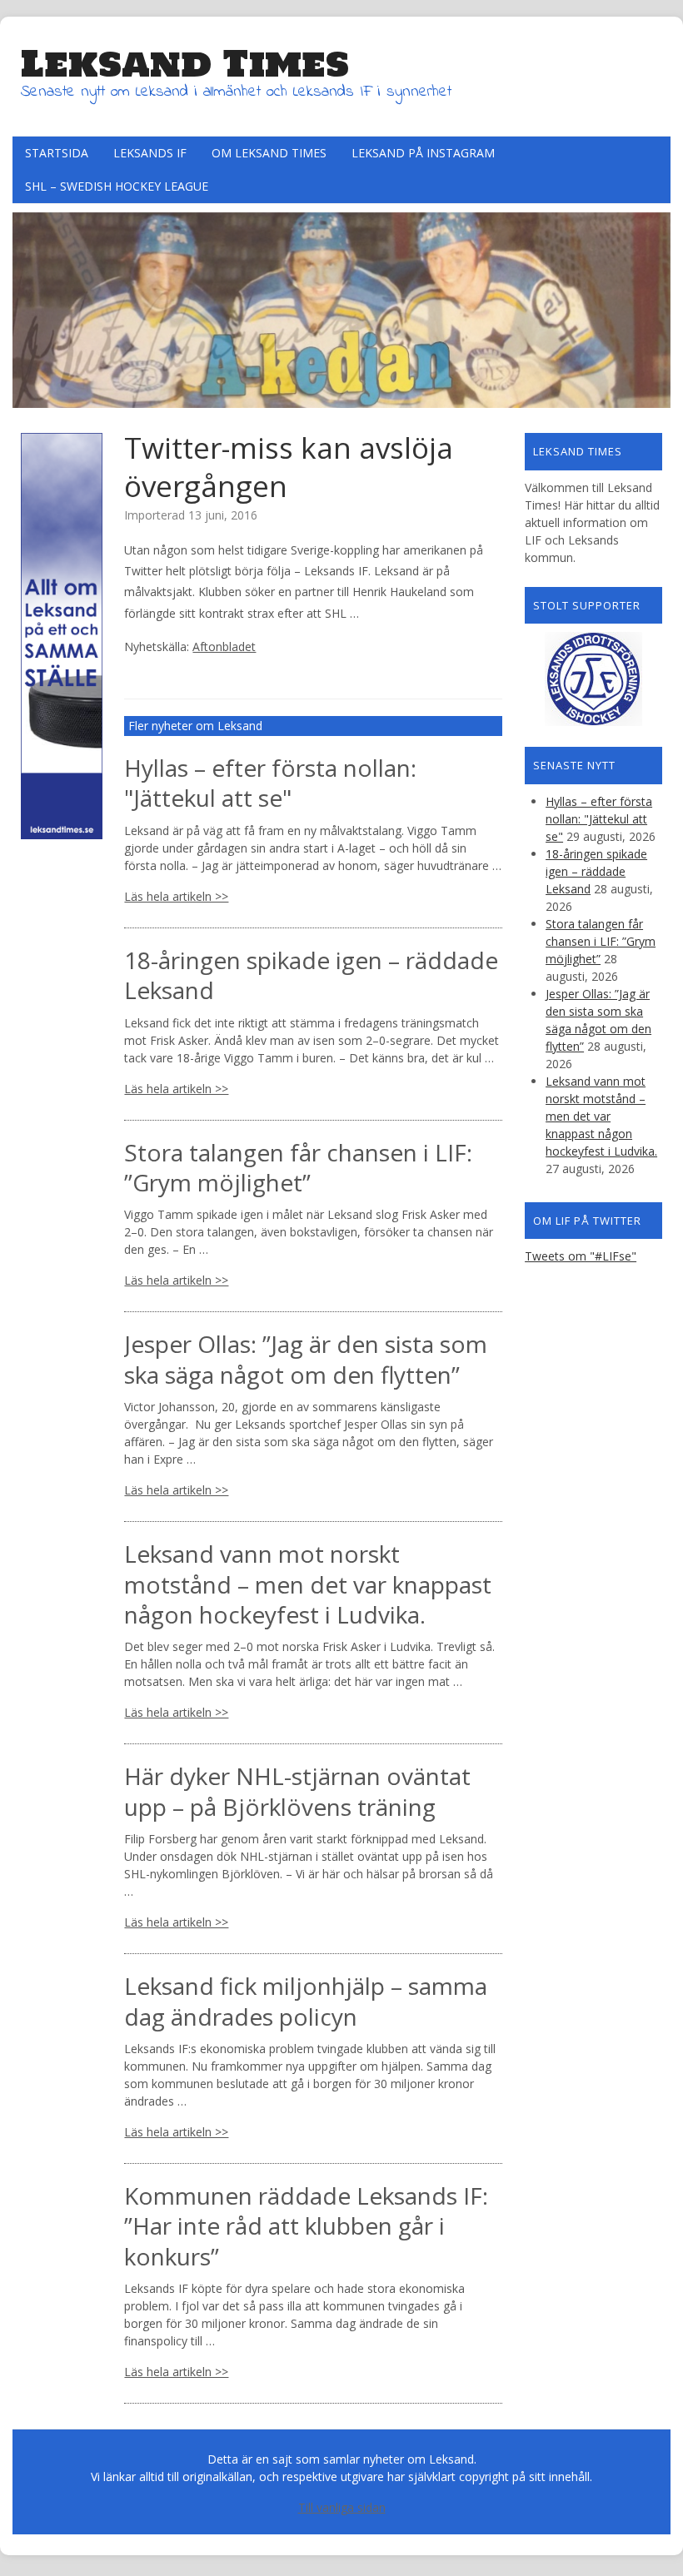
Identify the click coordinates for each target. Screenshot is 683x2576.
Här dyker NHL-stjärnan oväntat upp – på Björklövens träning (297, 1791)
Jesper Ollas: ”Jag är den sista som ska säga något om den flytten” (306, 1359)
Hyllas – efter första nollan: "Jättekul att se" (270, 783)
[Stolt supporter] (593, 679)
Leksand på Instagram (423, 153)
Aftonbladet (224, 646)
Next (658, 306)
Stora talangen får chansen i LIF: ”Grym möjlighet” (298, 1167)
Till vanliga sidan (342, 2507)
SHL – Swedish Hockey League (117, 186)
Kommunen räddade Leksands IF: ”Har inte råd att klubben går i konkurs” (306, 2226)
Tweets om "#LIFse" (581, 1256)
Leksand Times (185, 63)
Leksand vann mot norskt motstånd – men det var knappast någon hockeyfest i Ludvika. (308, 1584)
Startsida (57, 153)
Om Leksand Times (269, 153)
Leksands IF (150, 153)
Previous (25, 306)
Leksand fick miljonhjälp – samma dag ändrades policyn (306, 2001)
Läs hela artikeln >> (176, 896)
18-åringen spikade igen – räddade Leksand (311, 975)
